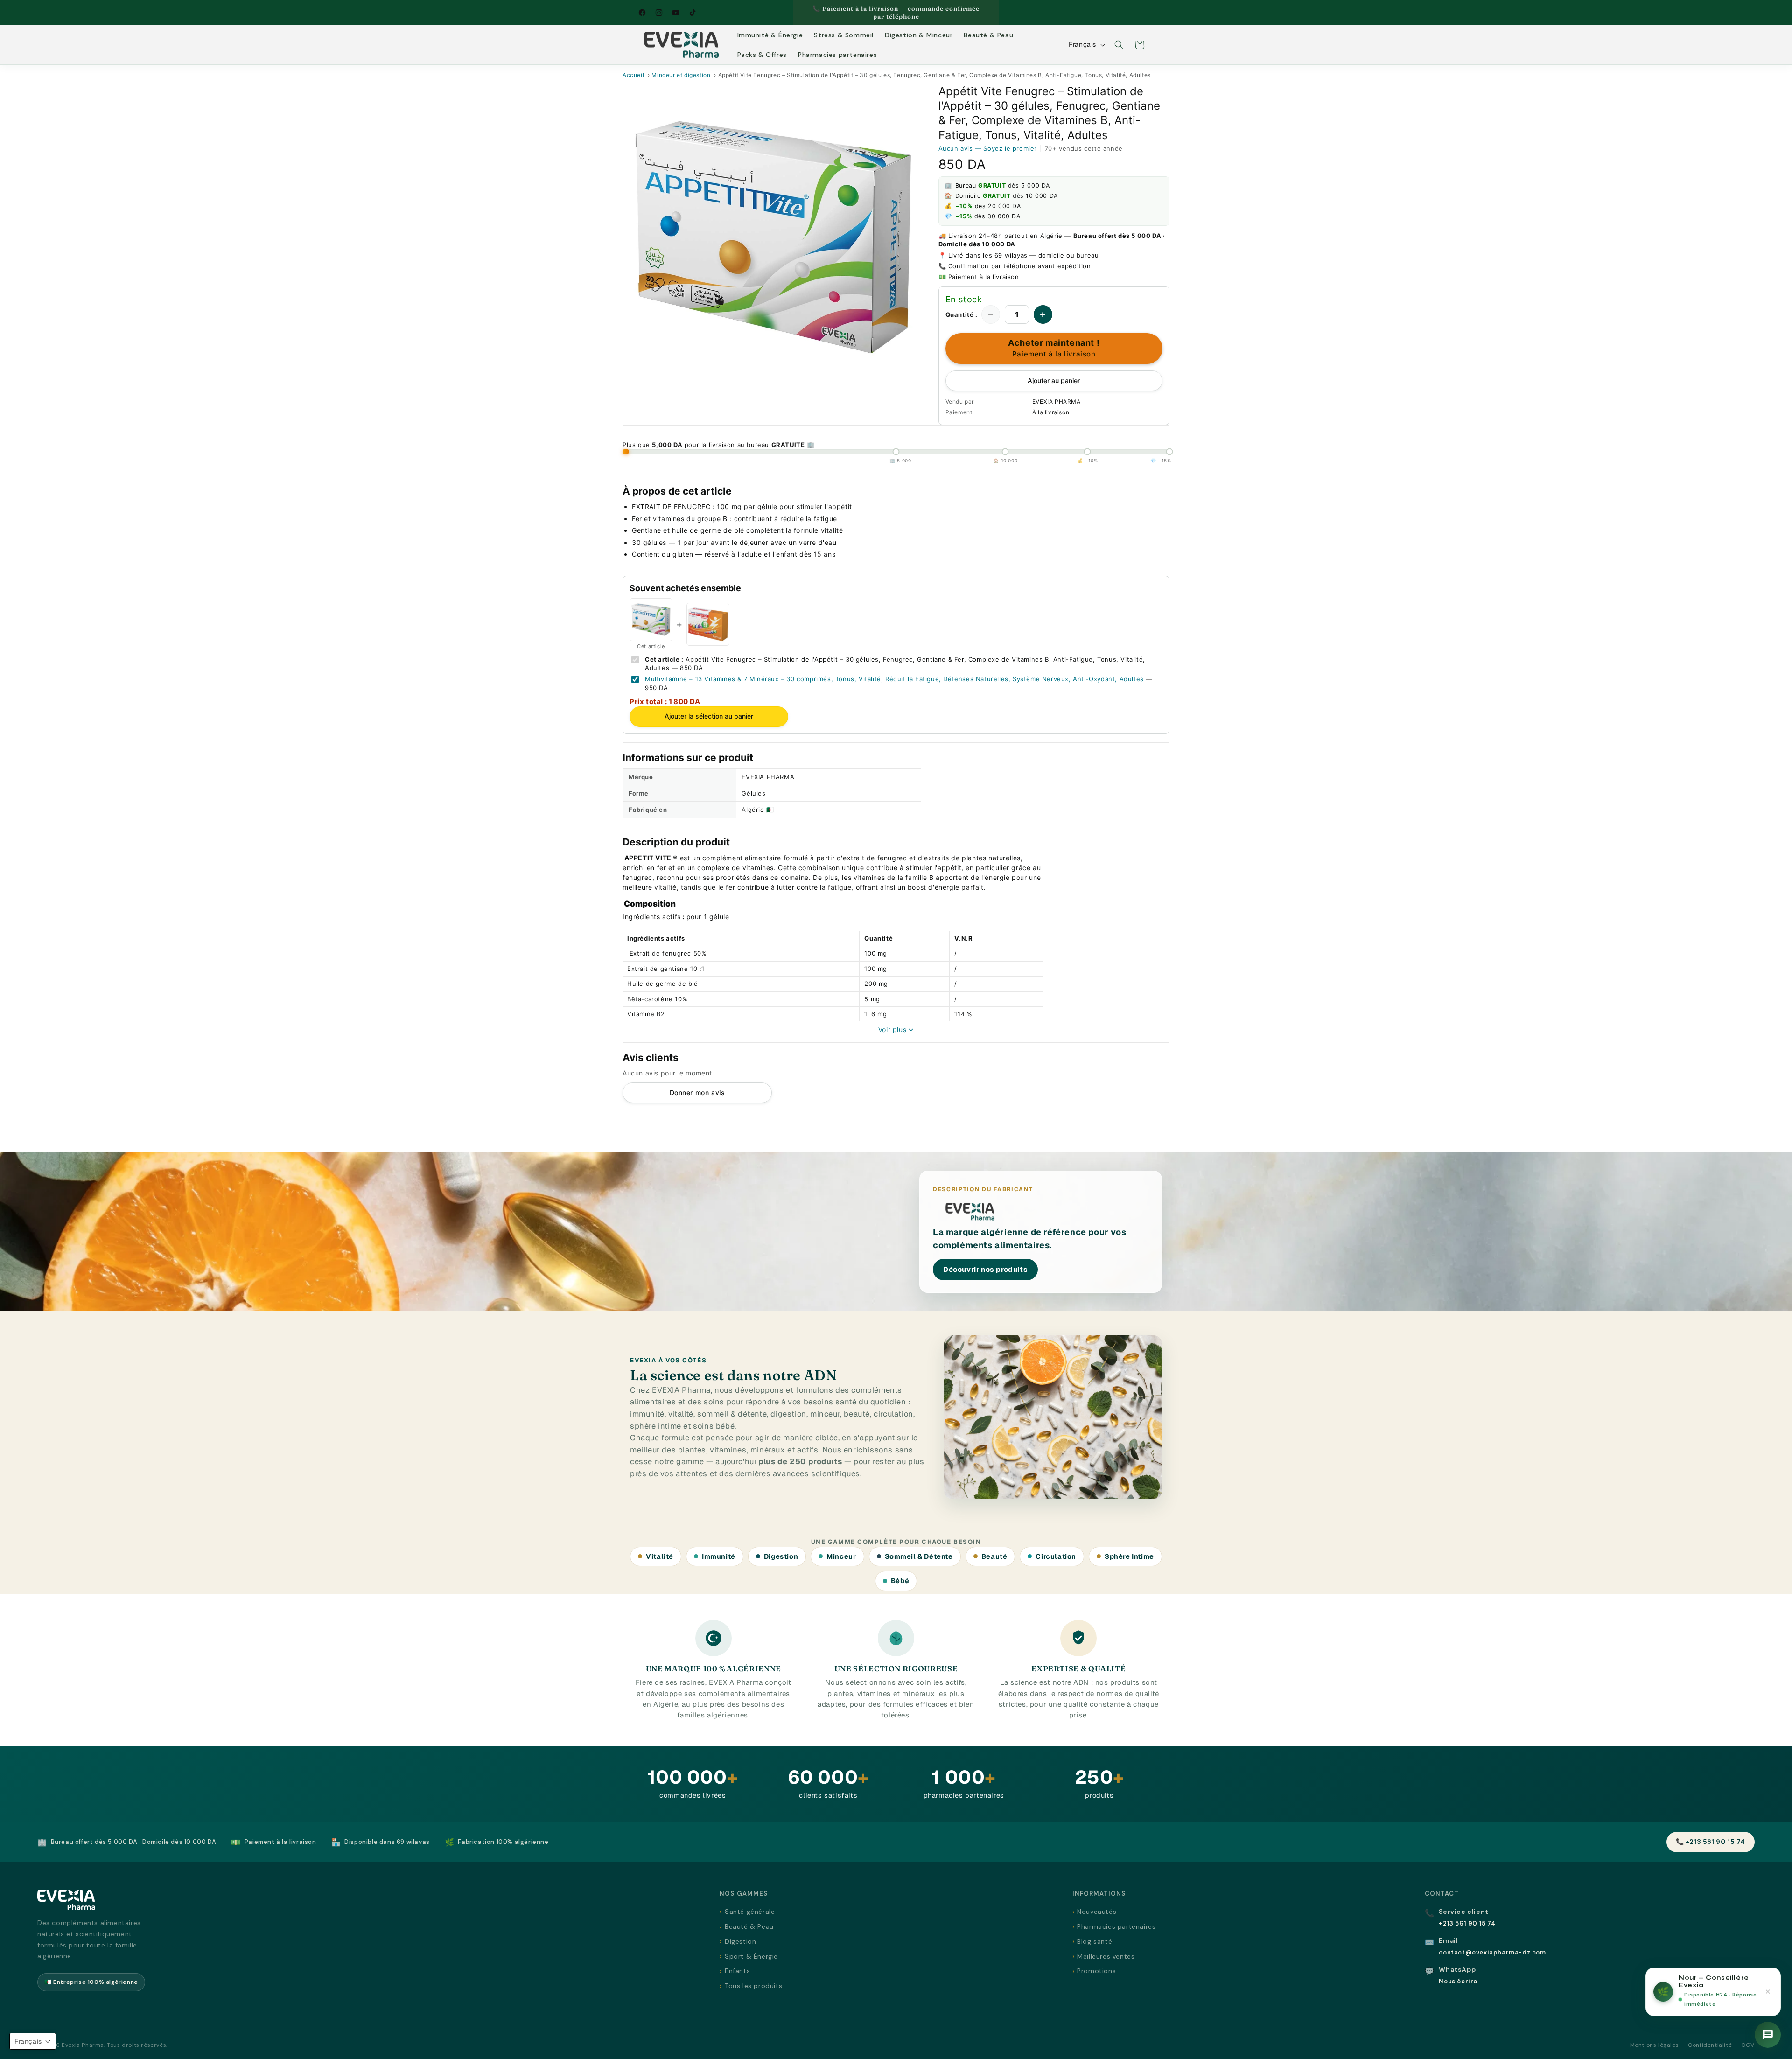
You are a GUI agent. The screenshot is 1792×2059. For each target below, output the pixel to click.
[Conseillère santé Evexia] (1768, 2035)
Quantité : (962, 314)
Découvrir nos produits (985, 1269)
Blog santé (1095, 1941)
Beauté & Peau (749, 1926)
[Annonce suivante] (995, 13)
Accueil (633, 75)
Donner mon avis (697, 1092)
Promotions (1096, 1971)
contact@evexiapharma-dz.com (1492, 1952)
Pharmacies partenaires (1116, 1926)
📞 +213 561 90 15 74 (1711, 1842)
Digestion (740, 1941)
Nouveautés (1097, 1912)
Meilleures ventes (1106, 1956)
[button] (1119, 45)
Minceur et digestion (681, 75)
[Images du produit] (773, 237)
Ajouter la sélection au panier (709, 716)
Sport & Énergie (751, 1956)
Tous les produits (753, 1986)
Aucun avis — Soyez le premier (988, 148)
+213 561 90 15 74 (1467, 1923)
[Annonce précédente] (797, 13)
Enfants (737, 1971)
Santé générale (750, 1912)
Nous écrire (1458, 1981)
